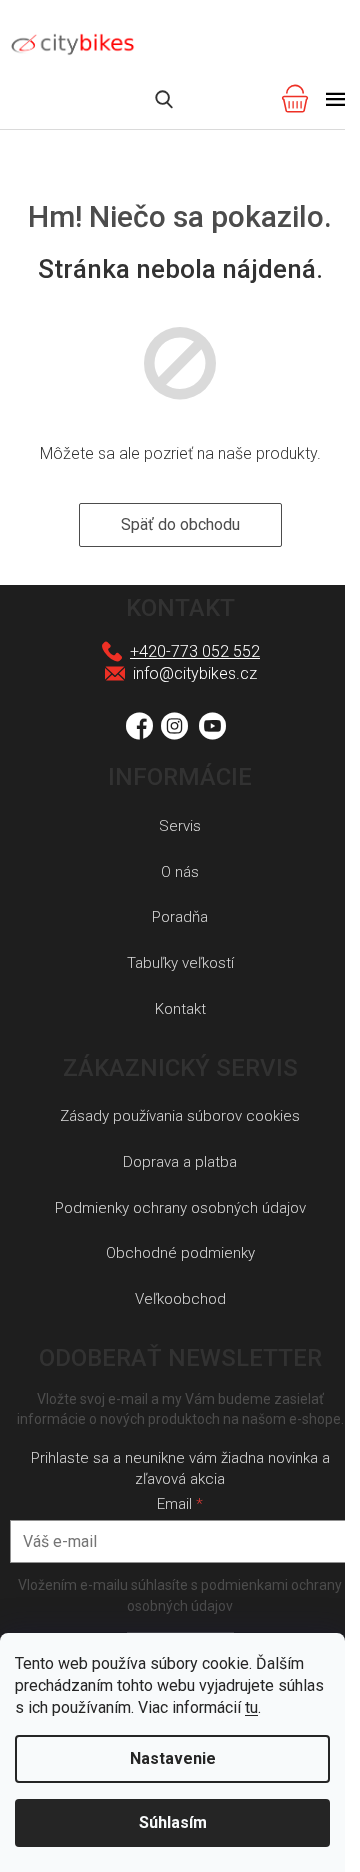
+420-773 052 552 (195, 651)
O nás (180, 872)
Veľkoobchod (180, 1299)
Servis (180, 826)
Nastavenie (173, 1758)
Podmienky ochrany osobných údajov (180, 1208)
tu (251, 1707)
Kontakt (180, 1009)
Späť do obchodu (180, 524)
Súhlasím (173, 1822)
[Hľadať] (164, 99)
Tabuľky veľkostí (180, 963)
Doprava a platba (180, 1162)
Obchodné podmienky (180, 1253)
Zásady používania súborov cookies (180, 1116)
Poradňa (180, 917)
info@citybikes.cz (195, 673)
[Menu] (336, 99)
